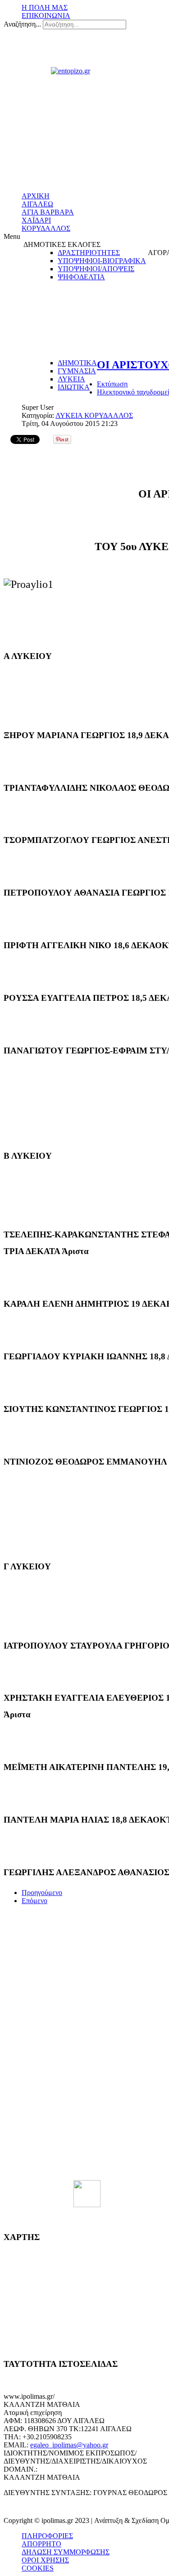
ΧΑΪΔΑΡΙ (36, 220)
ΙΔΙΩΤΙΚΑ (74, 387)
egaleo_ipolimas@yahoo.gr (69, 2445)
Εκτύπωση (112, 384)
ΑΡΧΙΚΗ (36, 196)
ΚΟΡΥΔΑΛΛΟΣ (46, 228)
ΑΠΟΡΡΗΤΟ (41, 2544)
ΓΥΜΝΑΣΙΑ (77, 371)
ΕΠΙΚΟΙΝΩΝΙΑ (46, 16)
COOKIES (38, 2568)
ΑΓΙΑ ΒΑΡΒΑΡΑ (48, 212)
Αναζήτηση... (22, 24)
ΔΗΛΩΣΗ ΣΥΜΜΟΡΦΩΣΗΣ (66, 2552)
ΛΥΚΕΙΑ (71, 379)
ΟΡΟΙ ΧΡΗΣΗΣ (45, 2560)
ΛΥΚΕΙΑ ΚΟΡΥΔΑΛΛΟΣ (94, 415)
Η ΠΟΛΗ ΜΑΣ (45, 7)
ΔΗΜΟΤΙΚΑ (77, 363)
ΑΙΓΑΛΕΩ (37, 204)
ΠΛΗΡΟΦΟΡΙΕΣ (47, 2536)
